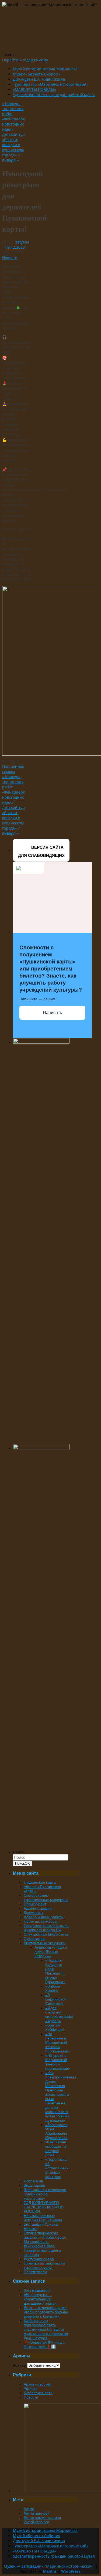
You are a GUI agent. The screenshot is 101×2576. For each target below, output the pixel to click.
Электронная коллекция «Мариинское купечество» (45, 2194)
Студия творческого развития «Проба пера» (45, 2235)
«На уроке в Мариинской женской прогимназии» (58, 2062)
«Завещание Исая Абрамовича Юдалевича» (56, 2131)
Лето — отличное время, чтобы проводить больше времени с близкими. (46, 2312)
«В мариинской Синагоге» (56, 1999)
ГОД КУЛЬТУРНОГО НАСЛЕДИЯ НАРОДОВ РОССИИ (44, 2207)
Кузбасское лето (38, 2393)
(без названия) (37, 2290)
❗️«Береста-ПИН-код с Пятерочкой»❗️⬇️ (44, 2344)
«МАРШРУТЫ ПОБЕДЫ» (34, 89)
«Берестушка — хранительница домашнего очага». (41, 2299)
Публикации (34, 1939)
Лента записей (37, 2513)
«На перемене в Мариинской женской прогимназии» (58, 2042)
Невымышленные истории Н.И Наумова (43, 2218)
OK (22, 1863)
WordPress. (71, 2571)
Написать (52, 1013)
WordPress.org (36, 2522)
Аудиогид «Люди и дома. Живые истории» (51, 1952)
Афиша (30, 2389)
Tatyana (22, 242)
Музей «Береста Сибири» (36, 74)
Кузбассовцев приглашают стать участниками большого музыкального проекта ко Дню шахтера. (46, 2329)
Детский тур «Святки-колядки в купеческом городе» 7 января (13, 147)
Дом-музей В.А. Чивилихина (39, 79)
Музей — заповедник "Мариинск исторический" (49, 2566)
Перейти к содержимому (25, 60)
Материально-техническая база (39, 2244)
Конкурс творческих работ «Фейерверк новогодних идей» (13, 116)
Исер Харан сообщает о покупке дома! (56, 2149)
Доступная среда (39, 2259)
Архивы (20, 2365)
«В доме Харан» (53, 1988)
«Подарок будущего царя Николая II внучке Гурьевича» (55, 1971)
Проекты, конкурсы (40, 1921)
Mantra (50, 2571)
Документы (33, 1913)
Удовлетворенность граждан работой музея (54, 95)
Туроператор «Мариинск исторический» (51, 84)
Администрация (38, 1908)
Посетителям (35, 2272)
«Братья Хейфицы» (55, 2027)
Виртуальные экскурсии (45, 1943)
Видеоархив (34, 2185)
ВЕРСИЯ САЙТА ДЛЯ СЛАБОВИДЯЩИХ (41, 851)
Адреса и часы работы (44, 1917)
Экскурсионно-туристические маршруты (46, 1897)
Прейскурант (35, 1904)
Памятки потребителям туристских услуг (44, 2265)
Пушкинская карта (40, 1882)
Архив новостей (38, 2384)
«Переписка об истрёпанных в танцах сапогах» (57, 2168)
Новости (10, 257)
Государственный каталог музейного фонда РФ (46, 1928)
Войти (29, 2509)
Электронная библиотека (46, 1934)
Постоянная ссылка (13, 769)
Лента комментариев (42, 2518)
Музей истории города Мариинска (45, 69)
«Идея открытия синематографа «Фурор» (59, 2014)
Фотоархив (33, 2181)
